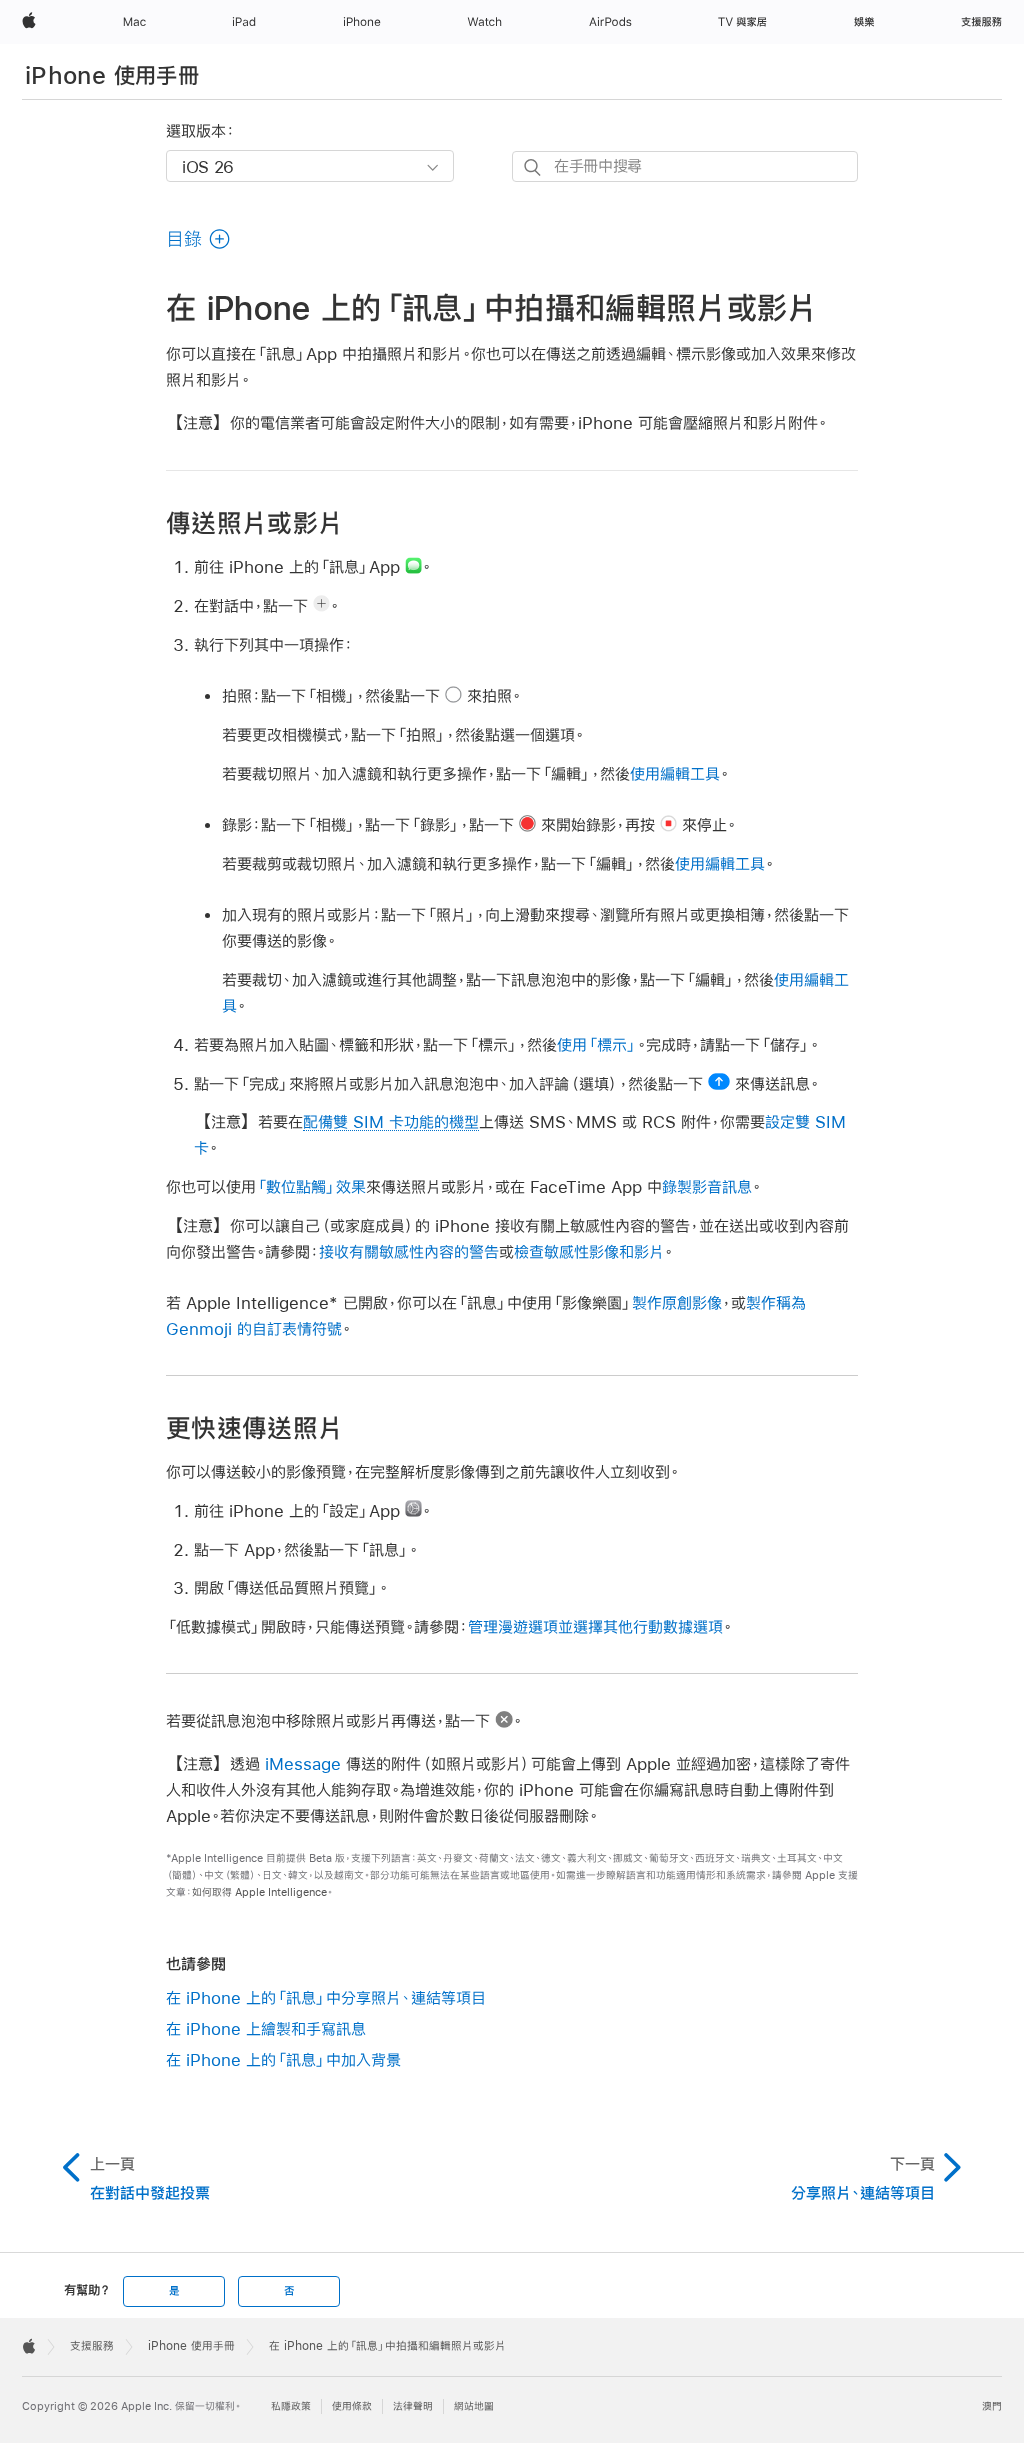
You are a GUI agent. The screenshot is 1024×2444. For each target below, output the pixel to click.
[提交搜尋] (533, 167)
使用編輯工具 (675, 773)
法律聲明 (413, 2406)
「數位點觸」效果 (311, 1186)
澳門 (992, 2406)
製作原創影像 (677, 1302)
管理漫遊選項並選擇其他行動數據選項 (595, 1626)
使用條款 (352, 2406)
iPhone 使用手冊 (112, 75)
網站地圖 (474, 2406)
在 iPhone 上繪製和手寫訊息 (266, 2028)
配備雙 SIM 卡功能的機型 (391, 1121)
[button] (198, 239)
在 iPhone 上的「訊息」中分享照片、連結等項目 (326, 1997)
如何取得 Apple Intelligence (259, 1892)
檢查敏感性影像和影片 (589, 1251)
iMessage (303, 1763)
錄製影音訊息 (707, 1186)
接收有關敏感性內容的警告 (409, 1251)
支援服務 (92, 2346)
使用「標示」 (597, 1044)
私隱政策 (291, 2406)
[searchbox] (685, 166)
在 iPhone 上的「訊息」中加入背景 (283, 2059)
